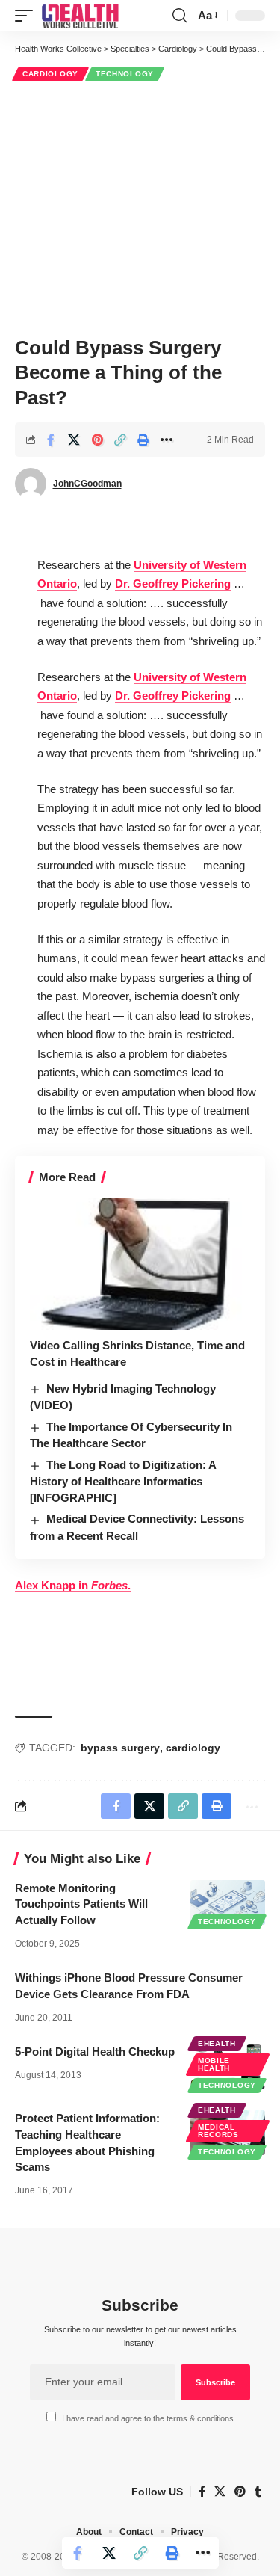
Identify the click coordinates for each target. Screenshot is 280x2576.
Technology (125, 74)
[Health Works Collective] (80, 16)
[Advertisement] (140, 207)
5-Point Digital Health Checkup (95, 2052)
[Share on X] (74, 440)
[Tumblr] (258, 2492)
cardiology (193, 1748)
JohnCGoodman (87, 484)
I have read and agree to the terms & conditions (148, 2418)
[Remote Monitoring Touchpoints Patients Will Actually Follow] (228, 1902)
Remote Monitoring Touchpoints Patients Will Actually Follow (81, 1904)
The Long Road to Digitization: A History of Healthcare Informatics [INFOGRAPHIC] (123, 1481)
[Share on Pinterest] (97, 440)
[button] (28, 16)
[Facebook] (202, 2492)
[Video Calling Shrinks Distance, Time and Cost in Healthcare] (140, 1264)
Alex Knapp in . (73, 1585)
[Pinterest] (240, 2492)
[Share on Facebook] (51, 440)
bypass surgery (120, 1748)
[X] (220, 2492)
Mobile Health (214, 2064)
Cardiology (50, 74)
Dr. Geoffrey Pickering (173, 583)
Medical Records (218, 2131)
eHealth (217, 2043)
